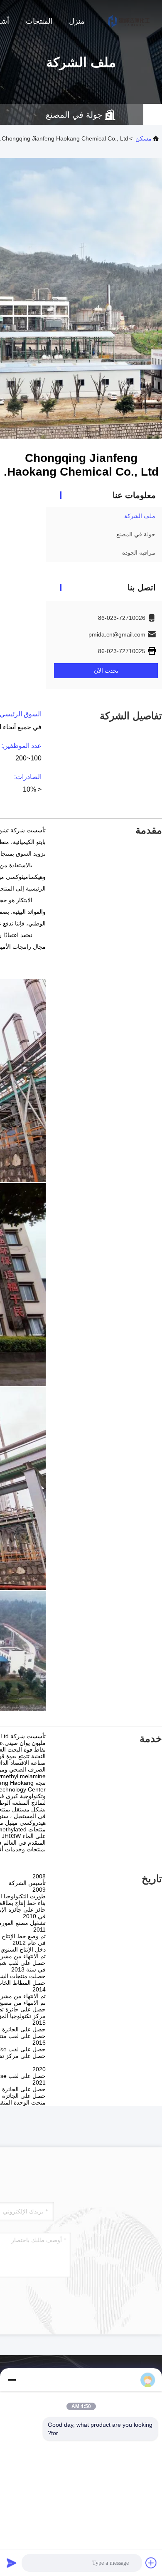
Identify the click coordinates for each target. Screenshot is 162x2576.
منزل (77, 21)
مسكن (144, 138)
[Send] (12, 2563)
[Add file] (151, 2563)
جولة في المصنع (136, 534)
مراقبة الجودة (139, 553)
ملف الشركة (140, 516)
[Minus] (12, 2380)
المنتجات (39, 21)
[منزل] (129, 21)
